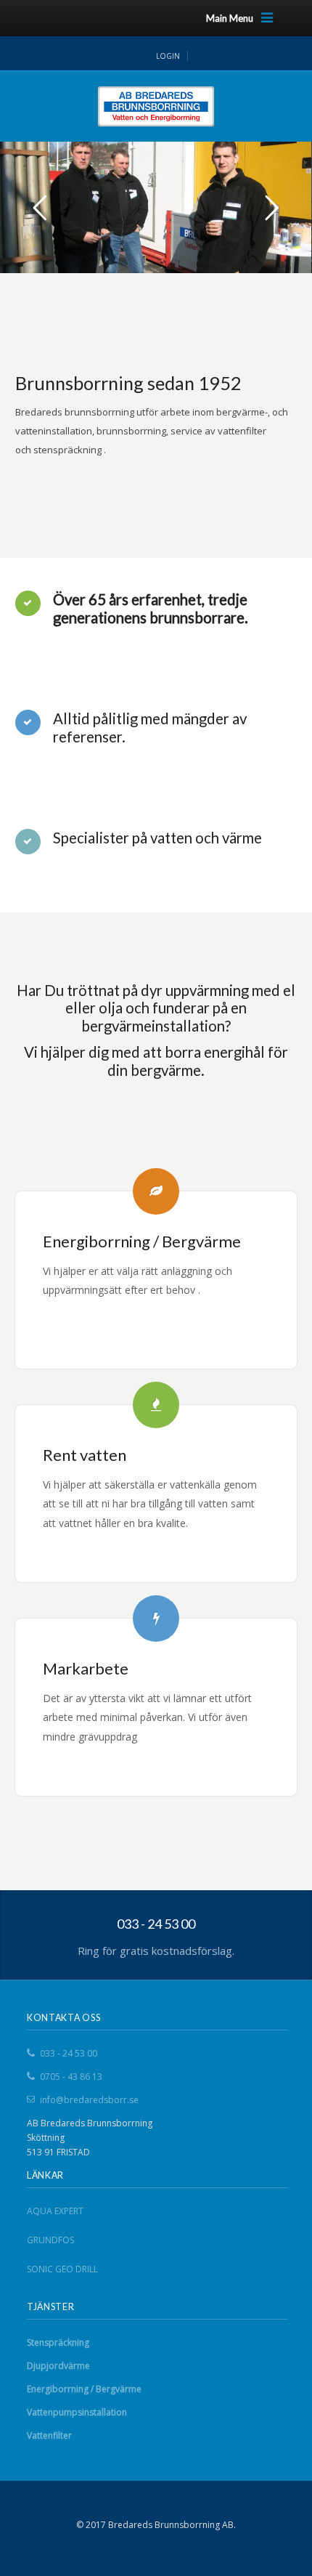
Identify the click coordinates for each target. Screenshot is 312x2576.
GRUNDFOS (50, 2240)
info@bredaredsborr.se (89, 2100)
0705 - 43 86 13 (71, 2077)
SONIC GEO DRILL (62, 2269)
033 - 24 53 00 (69, 2053)
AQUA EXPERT (55, 2211)
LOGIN (168, 56)
